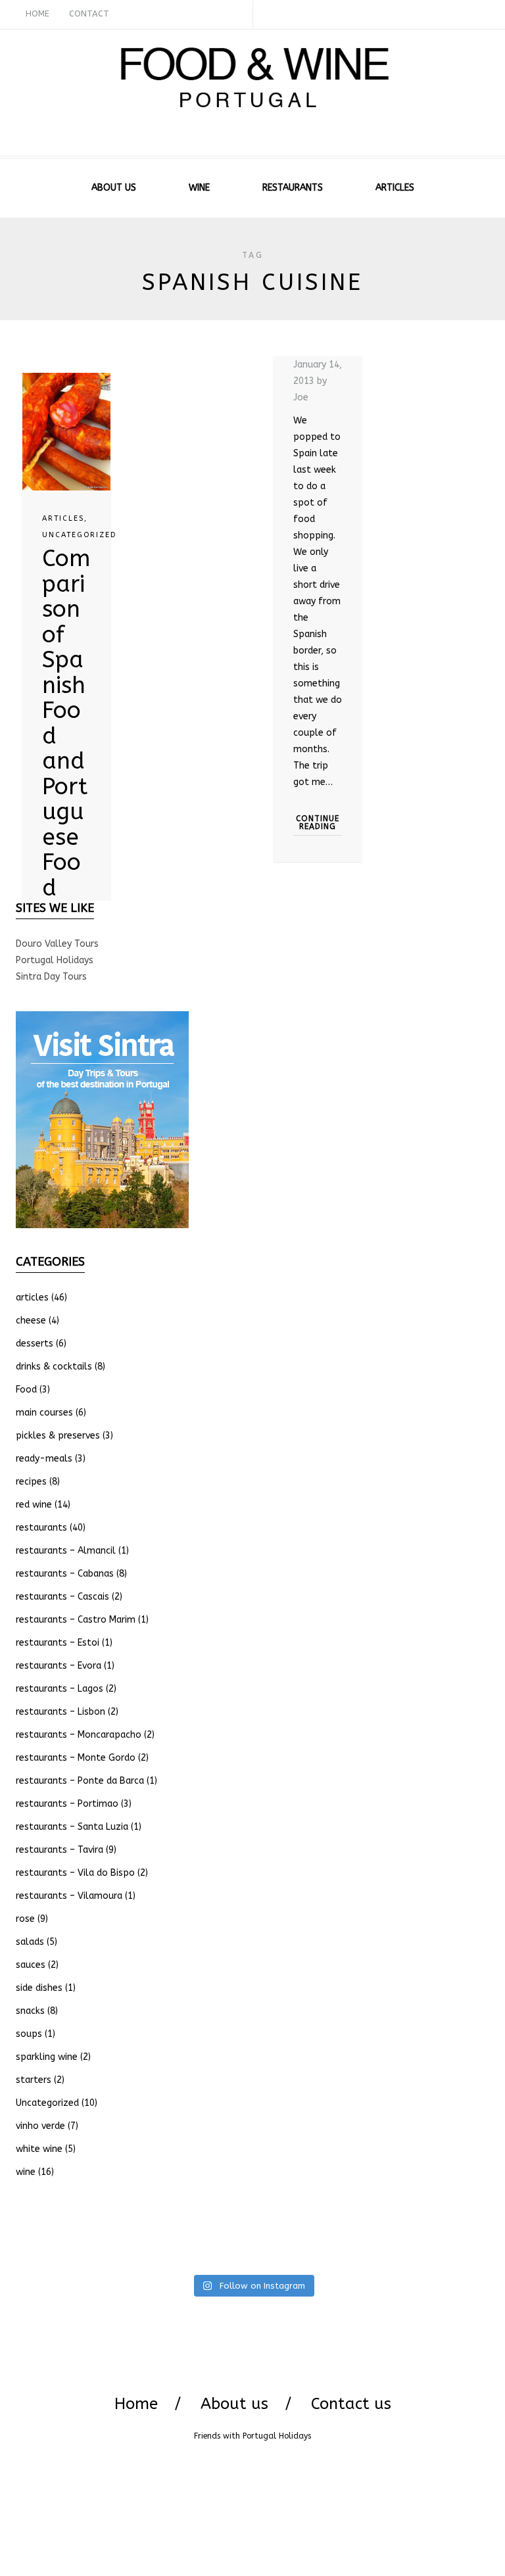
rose (25, 1919)
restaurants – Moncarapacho (79, 1735)
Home (136, 2404)
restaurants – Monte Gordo (76, 1758)
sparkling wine (47, 2057)
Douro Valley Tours (57, 944)
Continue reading (318, 823)
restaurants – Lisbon (60, 1712)
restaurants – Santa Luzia (72, 1827)
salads (30, 1942)
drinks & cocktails (54, 1367)
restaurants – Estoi (58, 1643)
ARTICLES (395, 188)
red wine (34, 1505)
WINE (199, 188)
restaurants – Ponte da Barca (80, 1781)
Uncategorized (79, 535)
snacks (30, 2011)
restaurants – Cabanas (65, 1574)
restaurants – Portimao (67, 1804)
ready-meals (44, 1459)
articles (63, 518)
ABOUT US (114, 188)
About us (234, 2404)
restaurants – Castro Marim (76, 1620)
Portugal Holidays (55, 960)
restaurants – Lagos (60, 1689)
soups (29, 2034)
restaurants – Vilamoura (69, 1896)
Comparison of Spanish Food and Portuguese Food (66, 723)
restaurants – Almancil (66, 1551)
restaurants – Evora (59, 1666)
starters (34, 2080)
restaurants (41, 1528)
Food (26, 1390)
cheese (31, 1321)
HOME (37, 13)
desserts (35, 1344)
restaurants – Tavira (60, 1850)
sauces (31, 1965)
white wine (39, 2149)
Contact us (351, 2404)
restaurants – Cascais (62, 1597)
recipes (31, 1482)
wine (26, 2172)
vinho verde (40, 2126)
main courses (44, 1413)
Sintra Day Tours (51, 977)
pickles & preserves (58, 1436)
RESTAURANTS (293, 188)
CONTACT (89, 13)
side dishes (39, 1988)
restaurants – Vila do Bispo (75, 1873)
